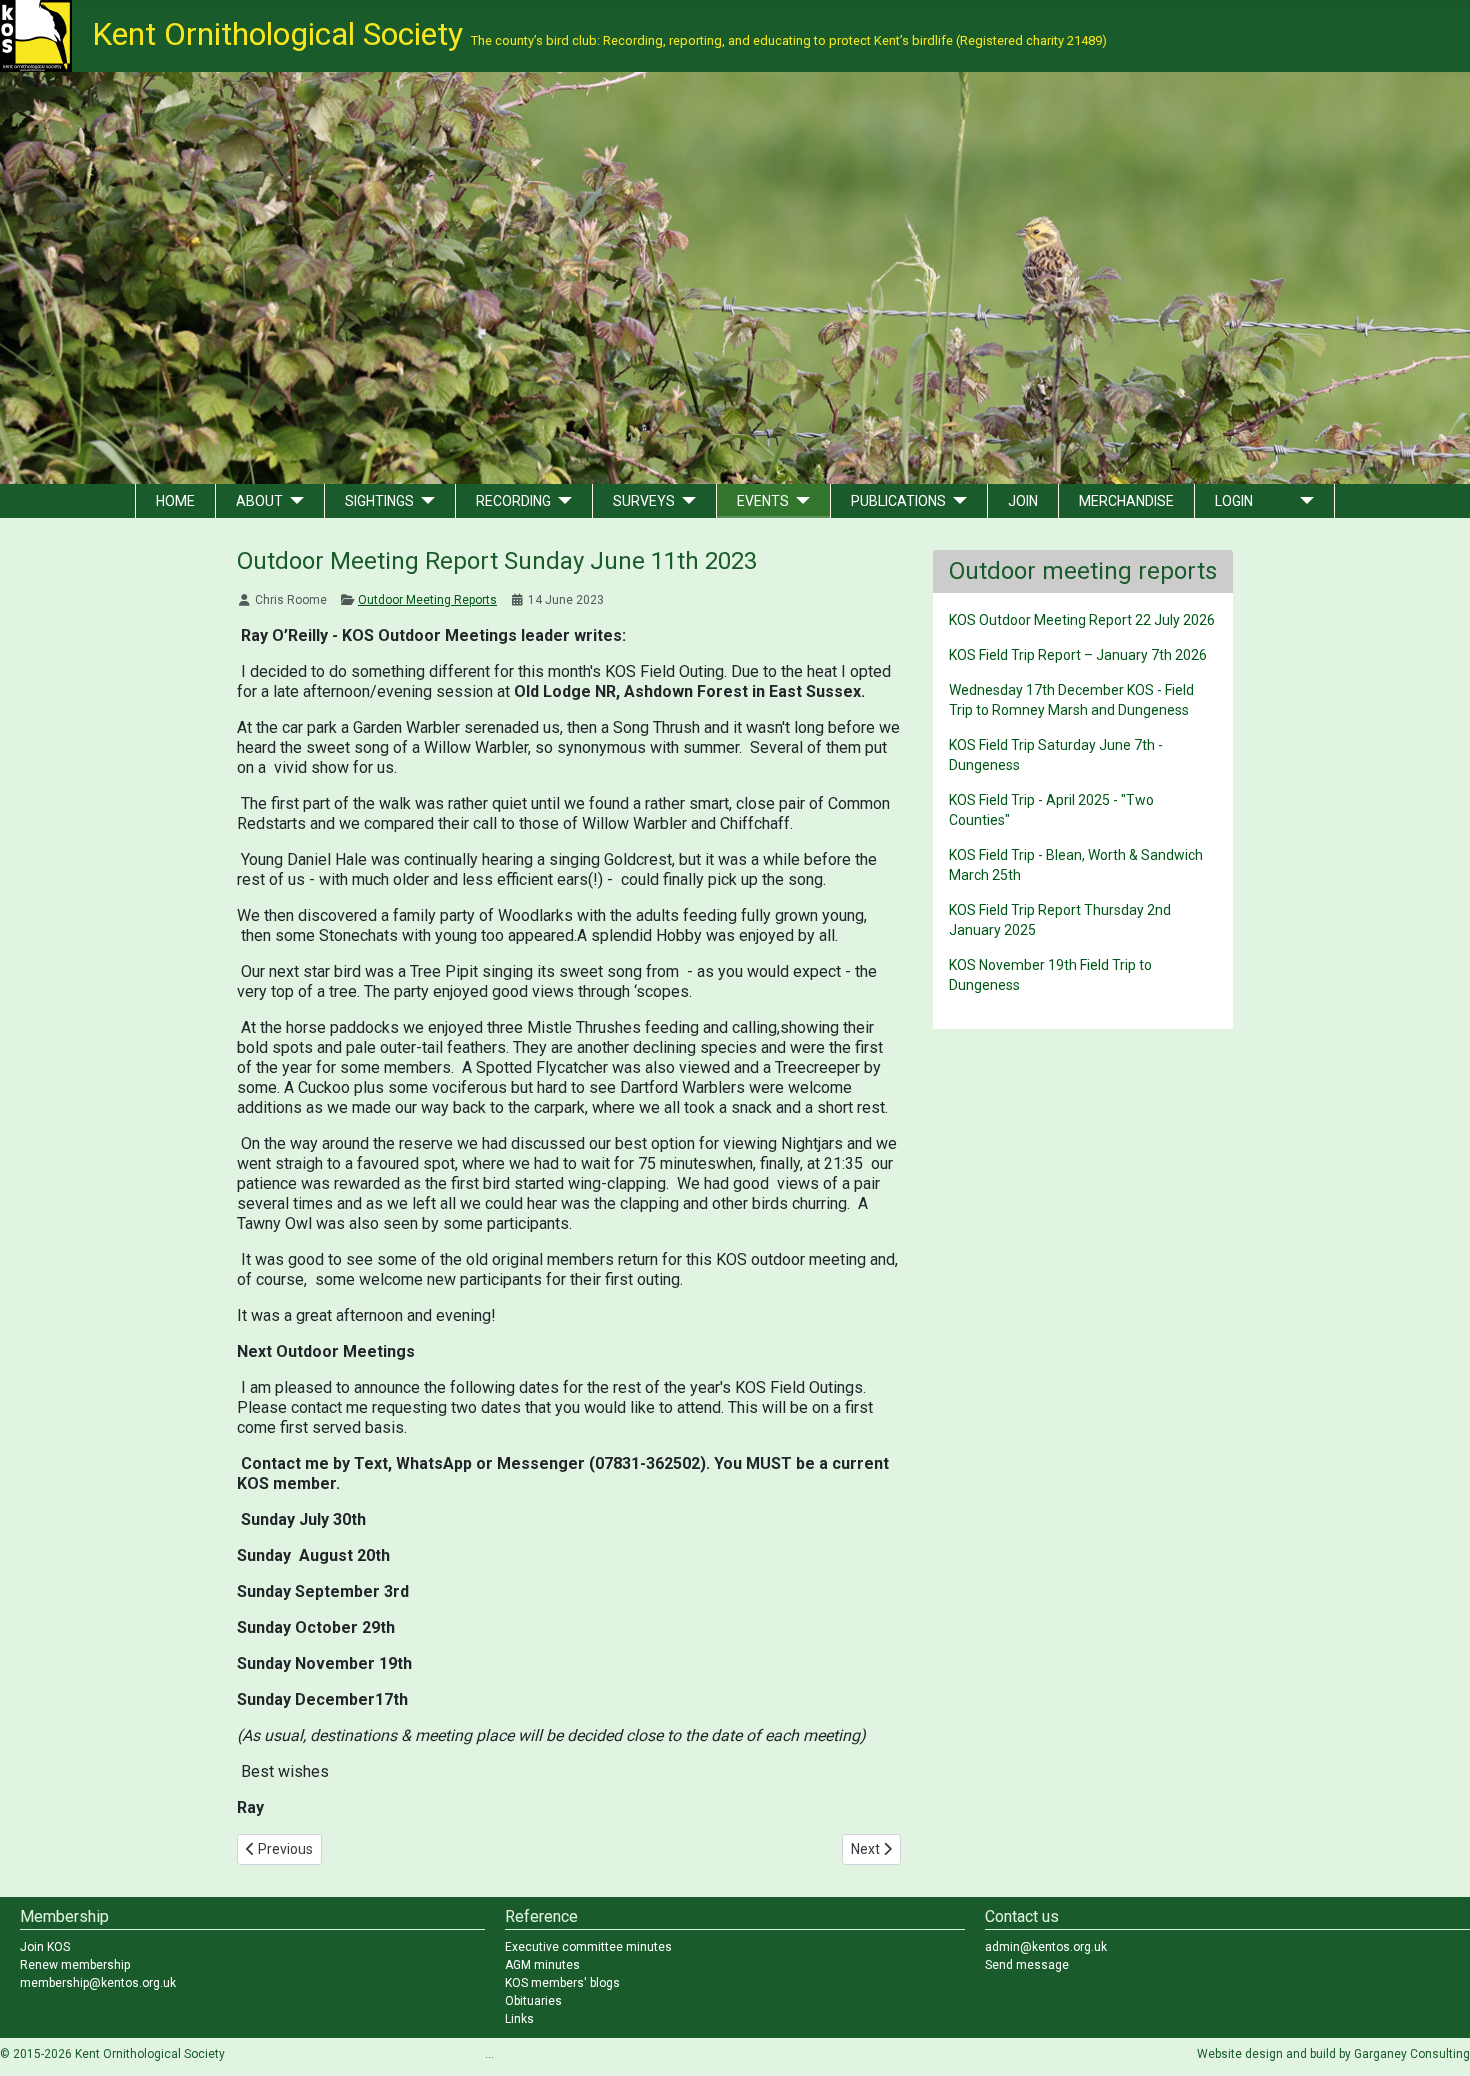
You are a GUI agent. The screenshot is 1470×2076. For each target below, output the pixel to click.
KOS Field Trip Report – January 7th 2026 (1078, 655)
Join (1023, 501)
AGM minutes (542, 1965)
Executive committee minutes (588, 1947)
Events (763, 501)
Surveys (644, 501)
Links (519, 2019)
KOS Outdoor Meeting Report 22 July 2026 (1082, 620)
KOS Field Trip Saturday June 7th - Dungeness (1056, 755)
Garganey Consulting (1412, 2054)
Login (1234, 501)
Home (175, 501)
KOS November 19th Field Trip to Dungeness (1050, 975)
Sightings (379, 501)
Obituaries (533, 2001)
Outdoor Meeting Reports (427, 600)
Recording (513, 501)
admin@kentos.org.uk (1046, 1947)
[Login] (1303, 501)
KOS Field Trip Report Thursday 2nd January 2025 (1060, 920)
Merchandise (1126, 501)
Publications (898, 501)
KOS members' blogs (562, 1983)
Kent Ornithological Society (599, 34)
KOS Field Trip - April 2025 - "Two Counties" (1051, 810)
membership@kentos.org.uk (98, 1983)
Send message (1027, 1965)
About (259, 501)
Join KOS (45, 1947)
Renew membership (75, 1965)
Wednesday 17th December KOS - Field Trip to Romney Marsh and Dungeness (1071, 700)
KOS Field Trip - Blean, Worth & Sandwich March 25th (1076, 865)
